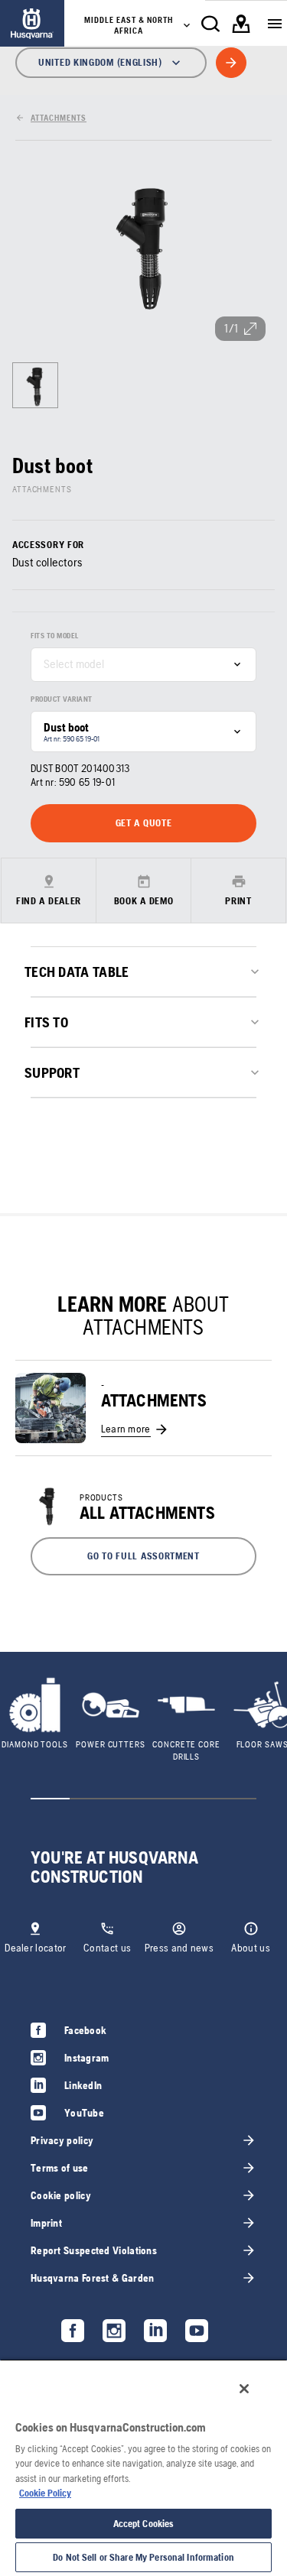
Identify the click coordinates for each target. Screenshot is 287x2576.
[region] (143, 2467)
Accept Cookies (144, 2524)
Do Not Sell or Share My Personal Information (143, 2557)
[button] (143, 1556)
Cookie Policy (45, 2493)
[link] (32, 23)
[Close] (244, 2389)
